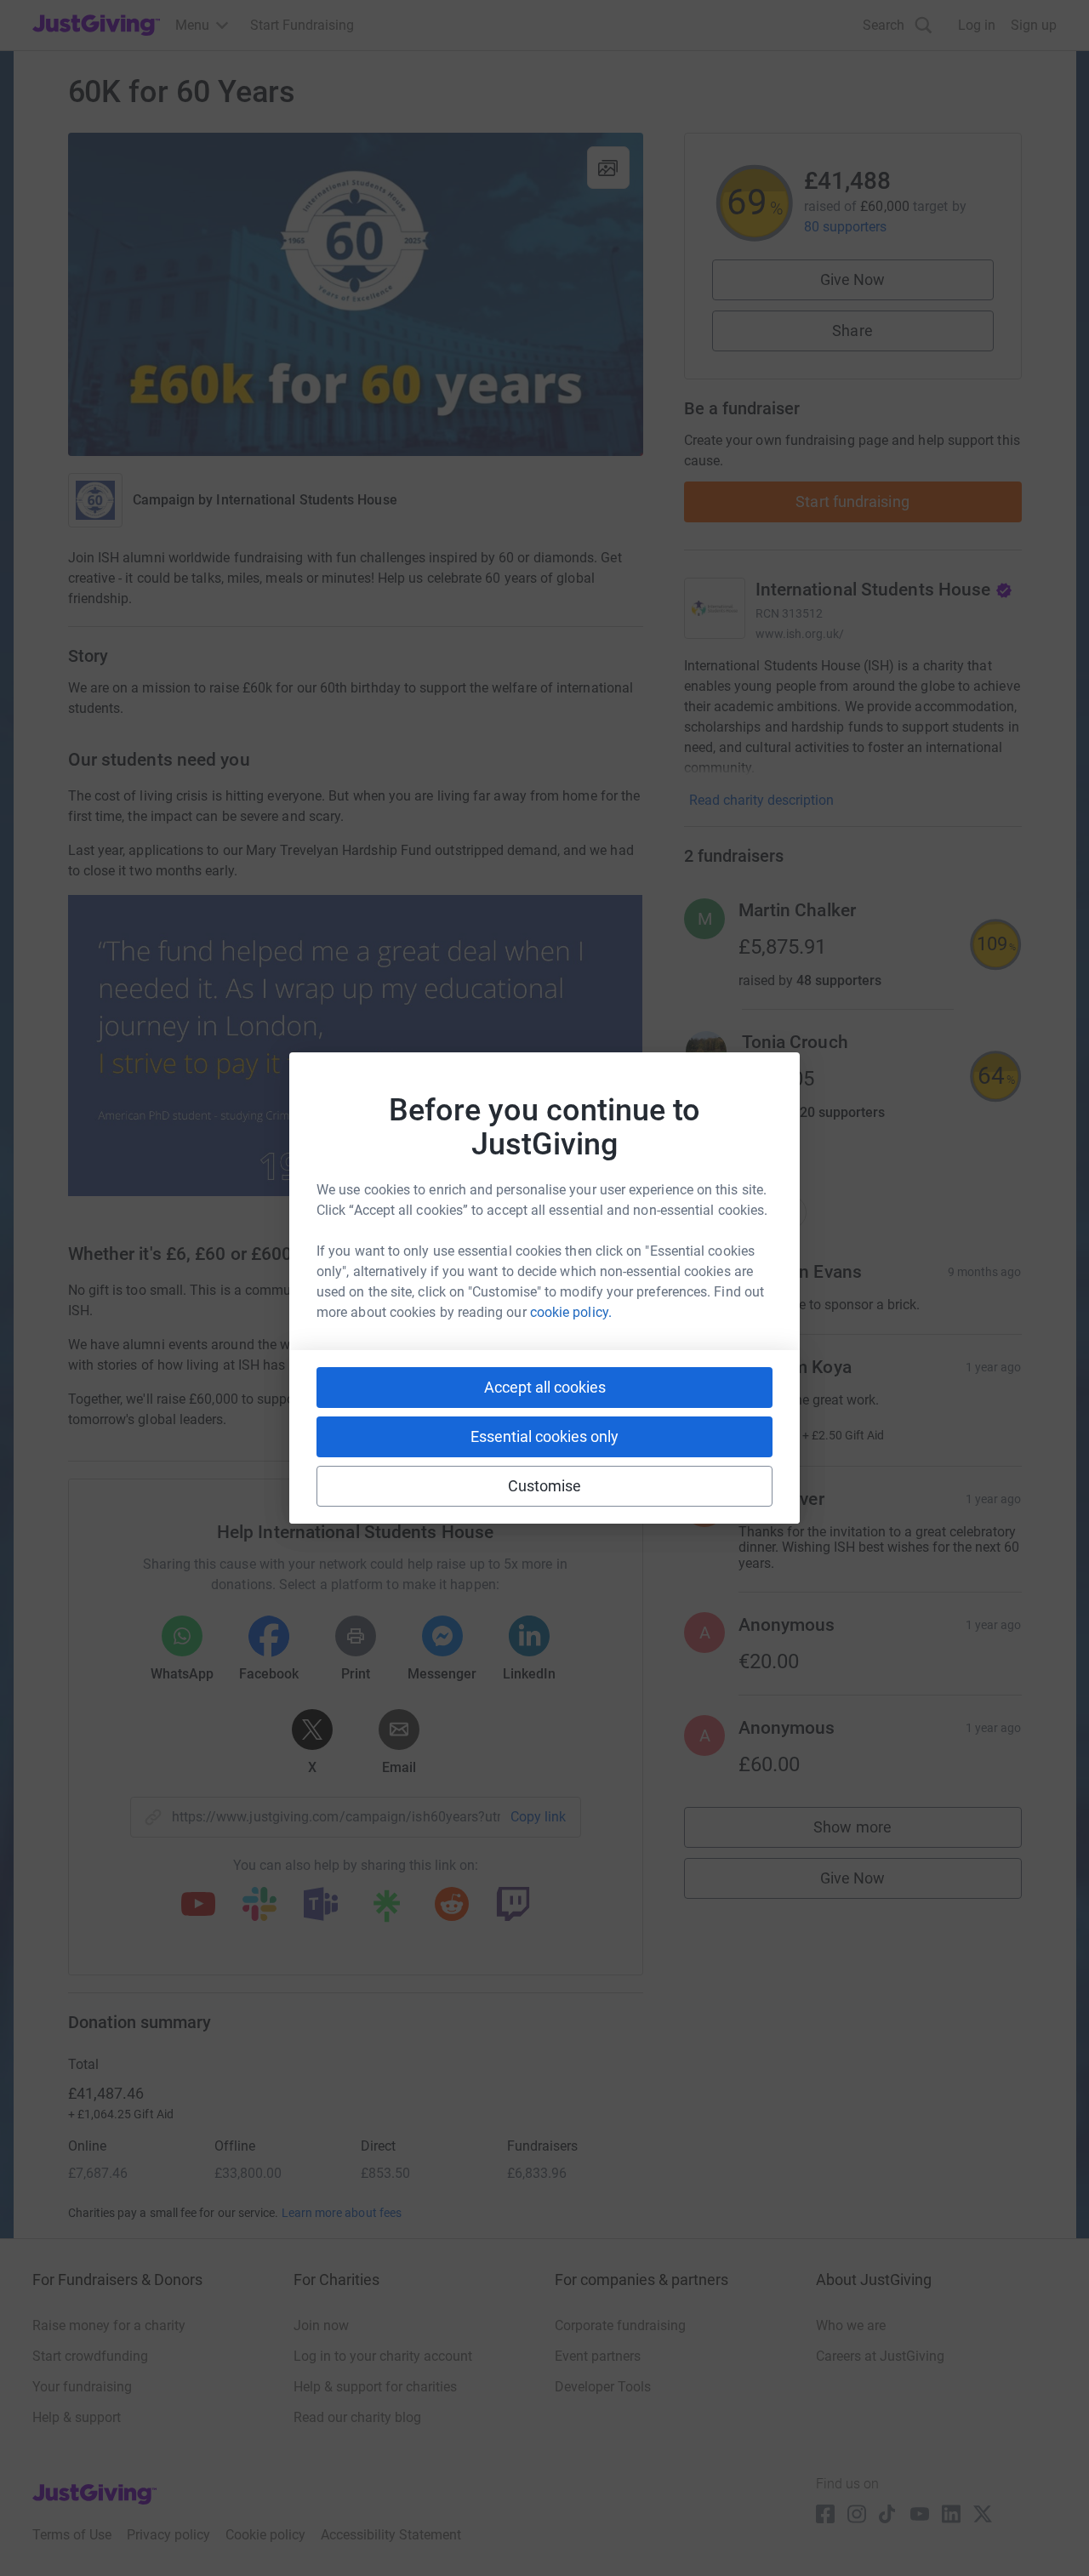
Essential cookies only (544, 1436)
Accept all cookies (545, 1387)
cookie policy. (571, 1312)
